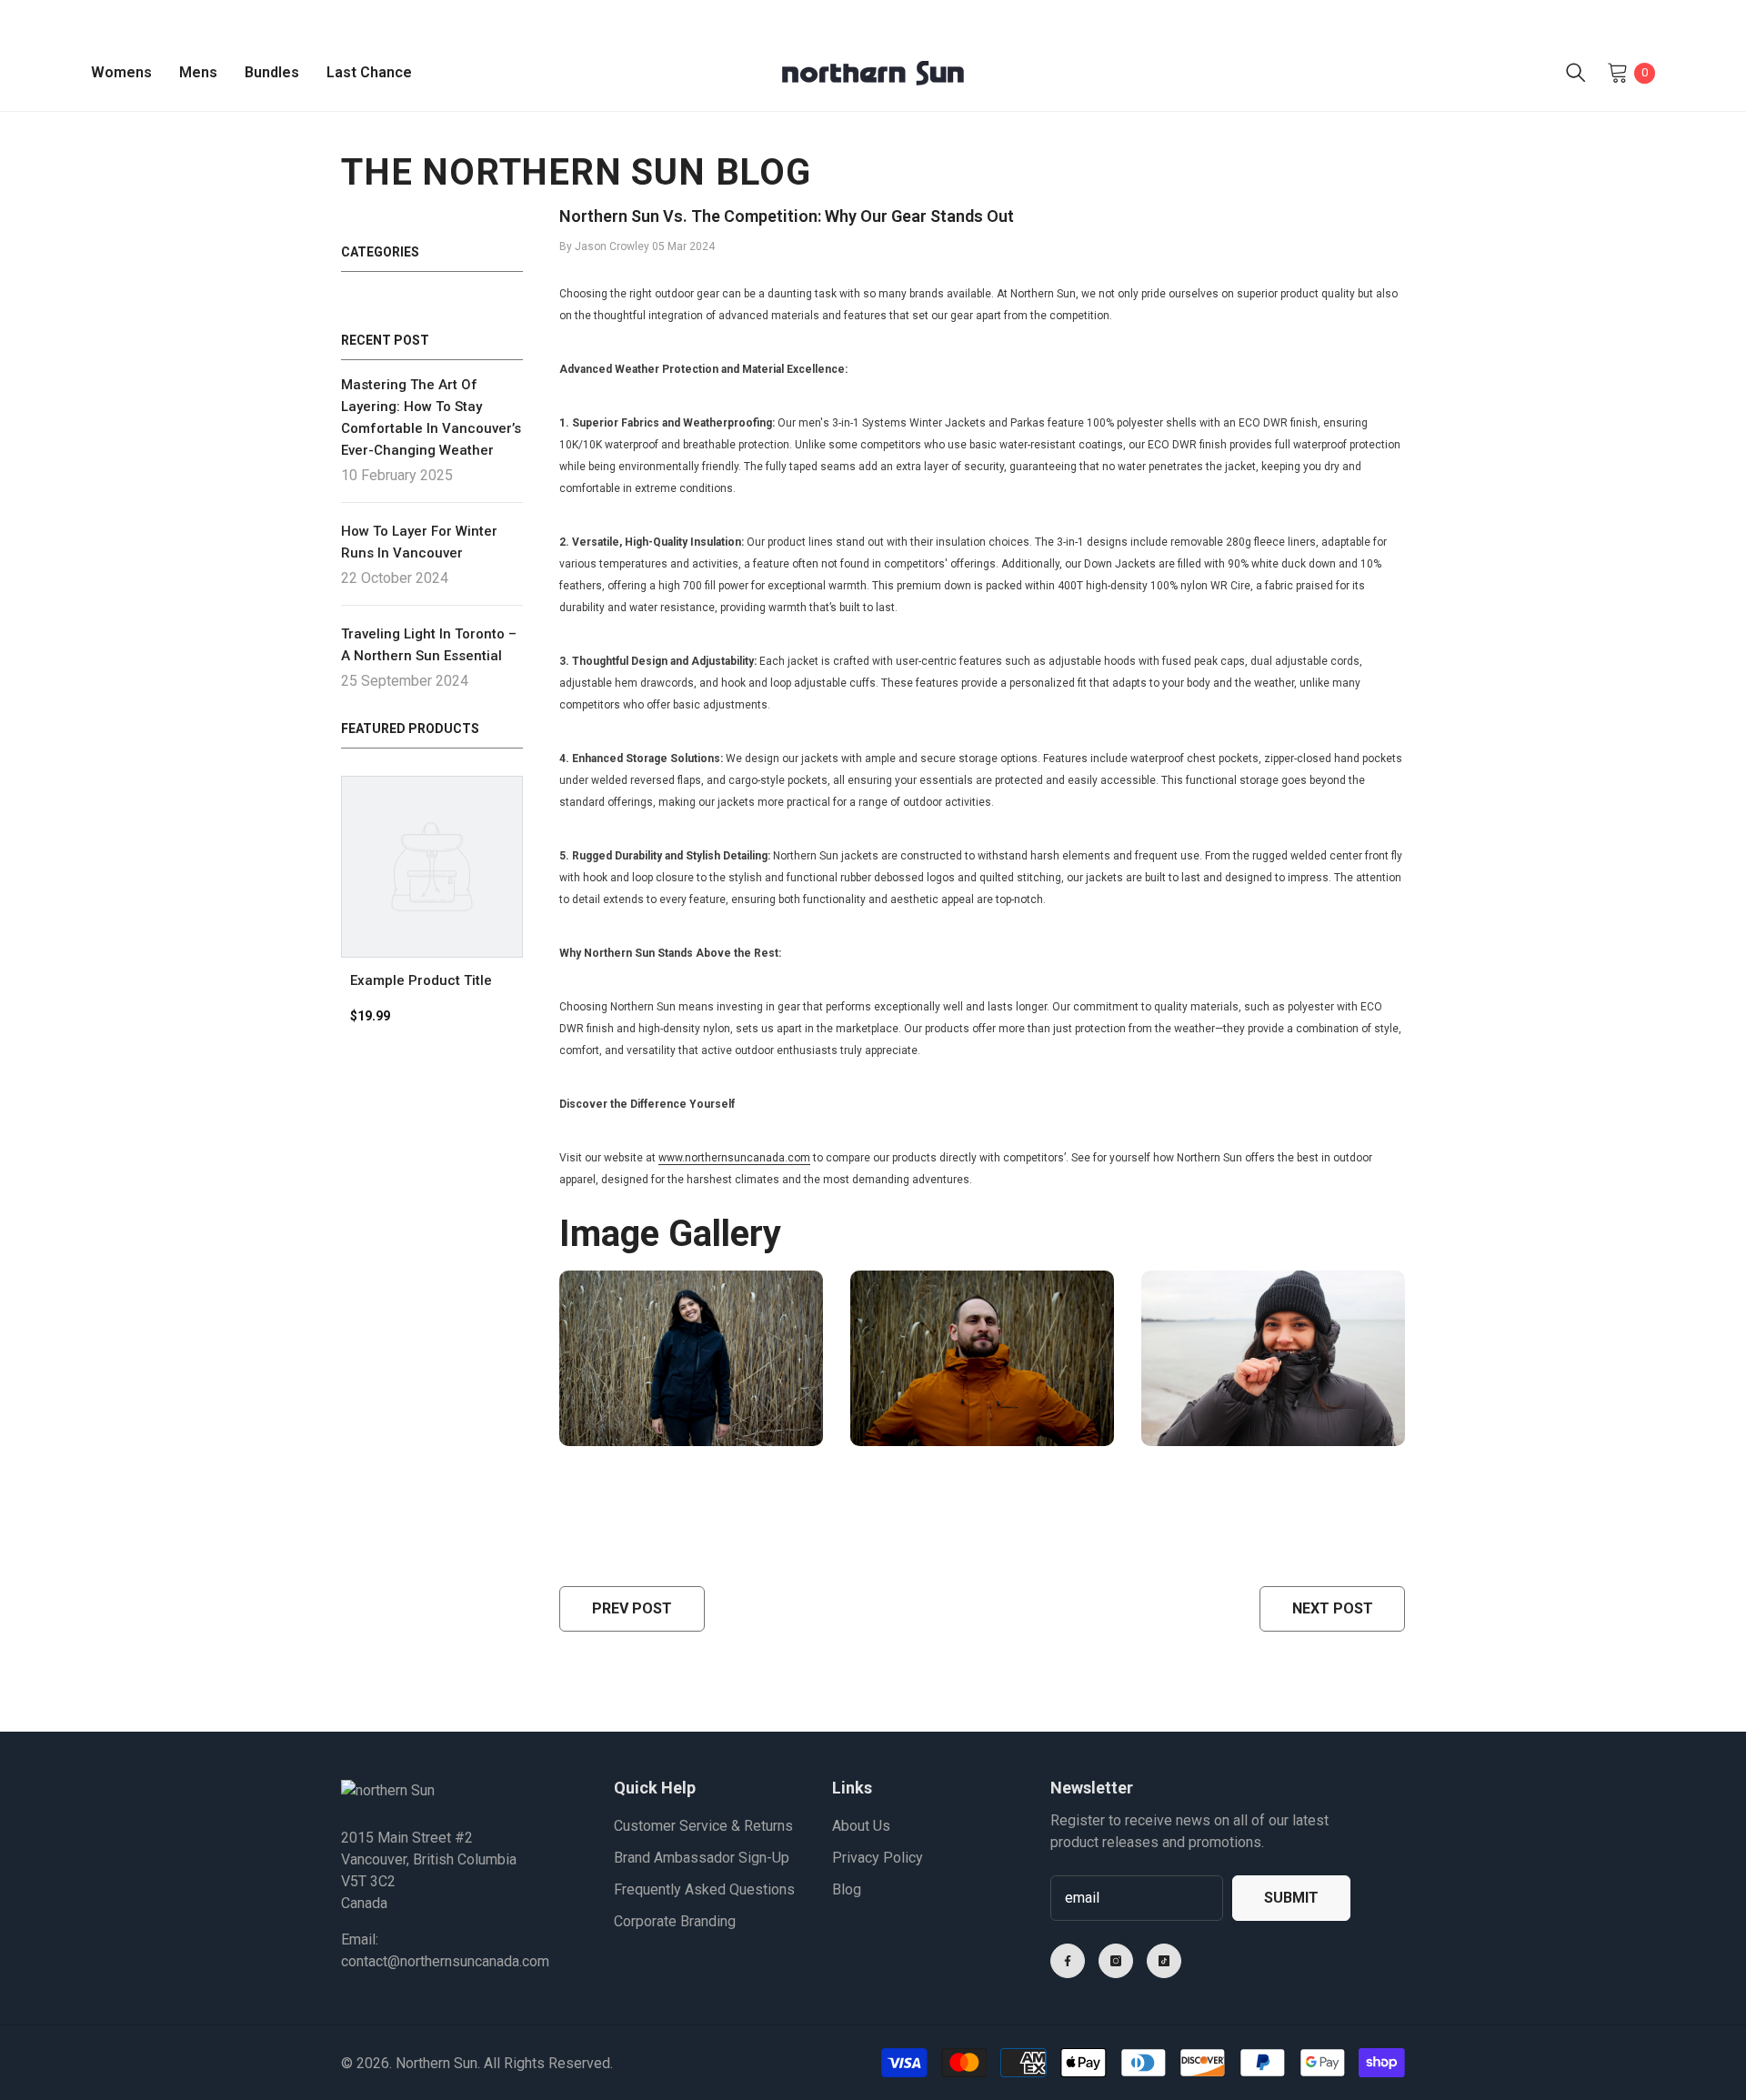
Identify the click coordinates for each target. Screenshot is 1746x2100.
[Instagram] (1116, 1961)
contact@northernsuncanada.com (445, 1961)
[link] (432, 980)
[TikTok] (1164, 1961)
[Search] (1576, 73)
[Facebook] (1068, 1961)
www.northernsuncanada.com (734, 1158)
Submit (1291, 1898)
